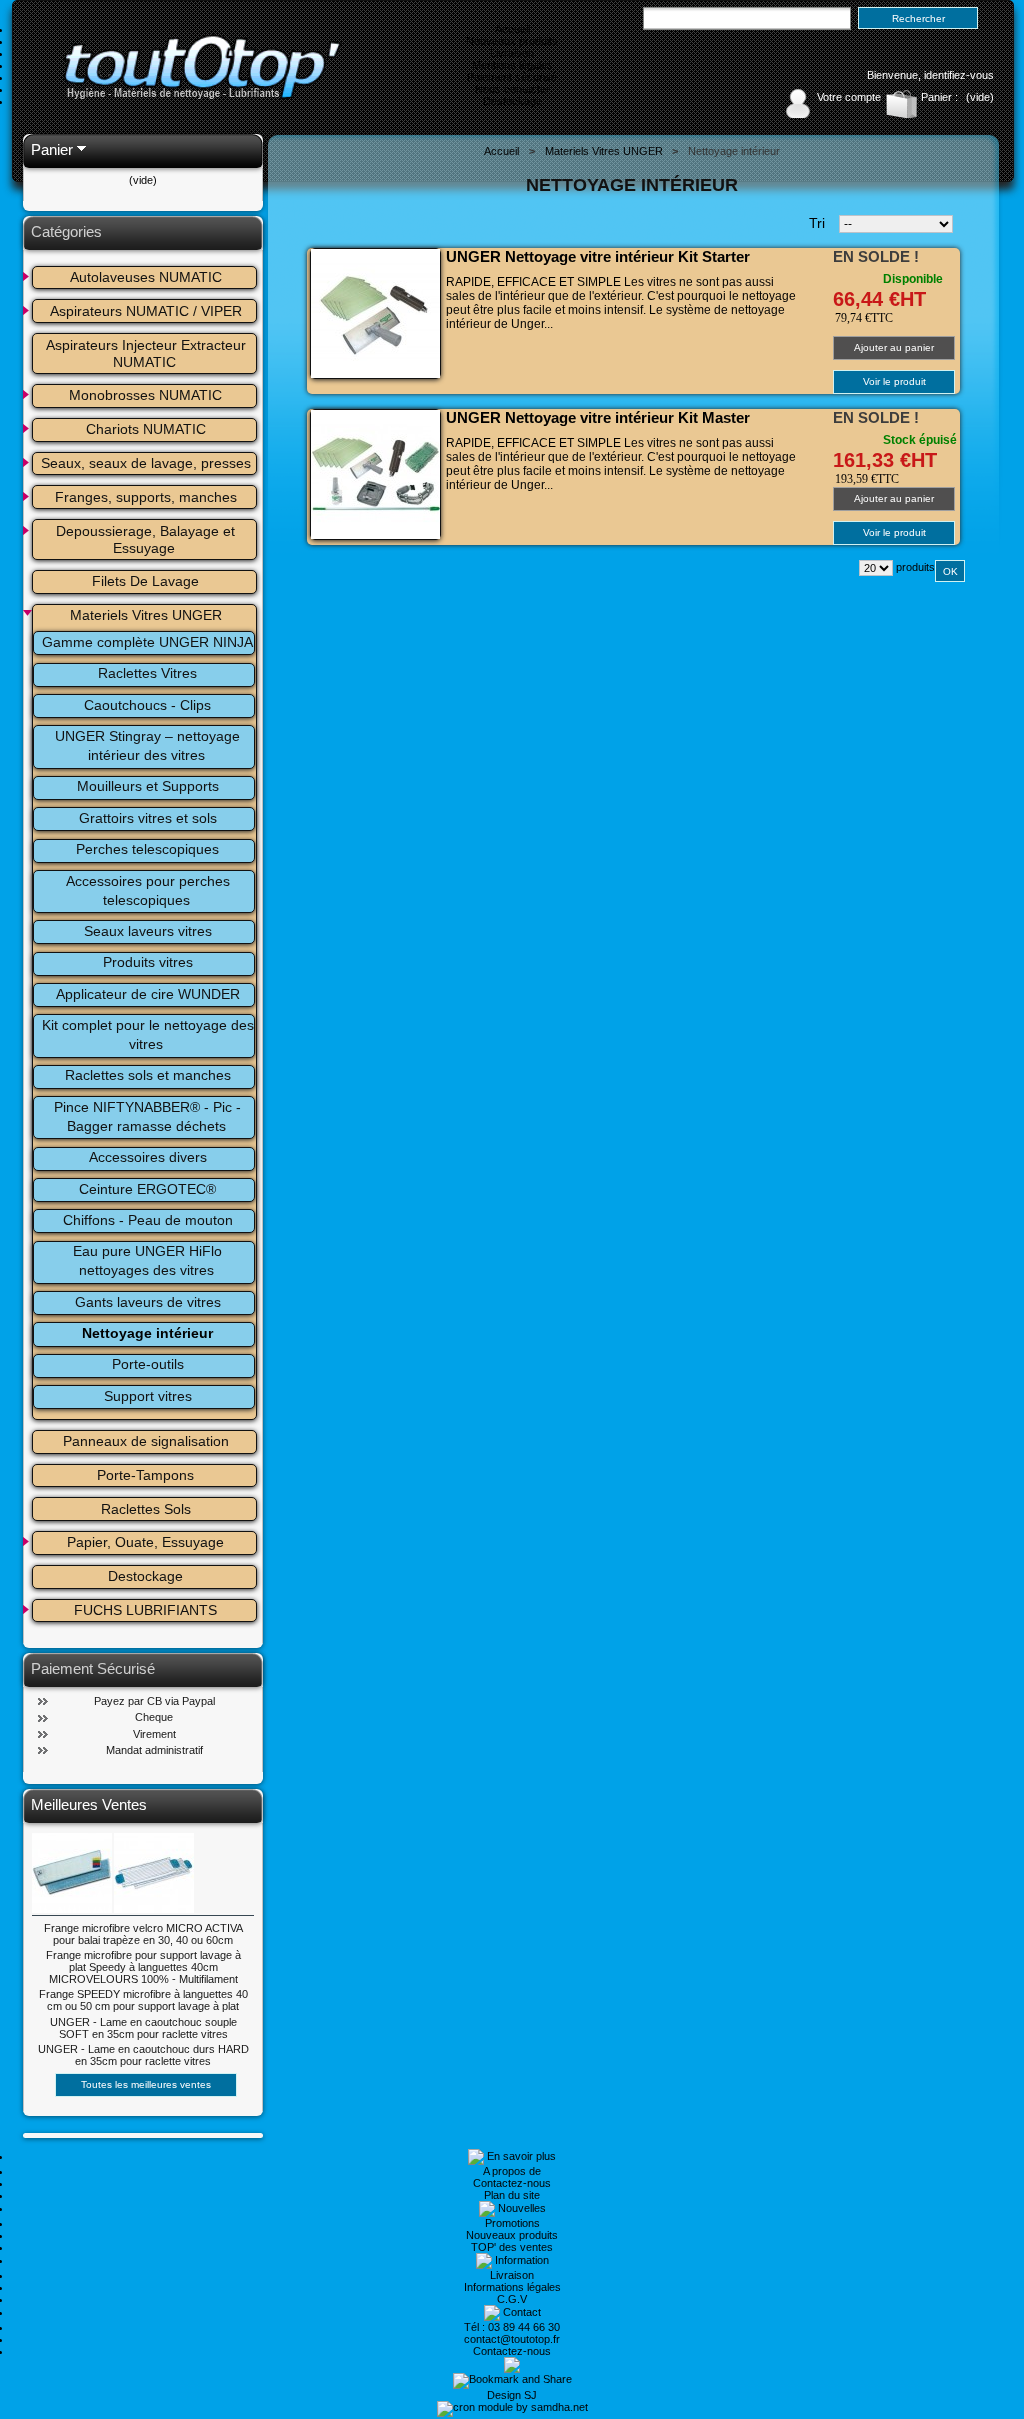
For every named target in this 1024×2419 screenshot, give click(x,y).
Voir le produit (894, 381)
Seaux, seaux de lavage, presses (146, 463)
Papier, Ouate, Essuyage (145, 1542)
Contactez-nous (512, 2183)
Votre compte (849, 97)
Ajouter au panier (894, 347)
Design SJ (512, 2395)
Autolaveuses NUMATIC (146, 277)
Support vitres (148, 1396)
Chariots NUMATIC (146, 429)
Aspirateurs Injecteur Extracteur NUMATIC (148, 353)
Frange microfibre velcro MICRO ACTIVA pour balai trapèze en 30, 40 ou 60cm (143, 1934)
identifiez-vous (959, 75)
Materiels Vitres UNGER (146, 615)
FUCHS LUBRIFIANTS (145, 1610)
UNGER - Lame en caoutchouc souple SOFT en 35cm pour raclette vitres (143, 2028)
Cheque (154, 1717)
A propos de (512, 2171)
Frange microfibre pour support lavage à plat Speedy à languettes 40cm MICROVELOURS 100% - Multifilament (143, 1967)
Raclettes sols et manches (148, 1075)
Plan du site (512, 2195)
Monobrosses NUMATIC (145, 395)
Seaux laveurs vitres (148, 931)
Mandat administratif (154, 1750)
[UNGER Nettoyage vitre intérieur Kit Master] (375, 474)
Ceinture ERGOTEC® (147, 1189)
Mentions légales (512, 65)
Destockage (512, 101)
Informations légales (512, 2287)
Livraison (512, 53)
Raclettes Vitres (147, 673)
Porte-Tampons (145, 1475)
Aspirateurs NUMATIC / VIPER (146, 311)
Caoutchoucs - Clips (147, 705)
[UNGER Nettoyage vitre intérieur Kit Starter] (375, 313)
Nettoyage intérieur (147, 1333)
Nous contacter (512, 89)
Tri (817, 223)
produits (915, 567)
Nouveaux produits (512, 41)
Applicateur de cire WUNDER (148, 994)
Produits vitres (148, 962)
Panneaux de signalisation (146, 1441)
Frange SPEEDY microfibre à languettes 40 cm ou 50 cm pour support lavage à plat (143, 2000)
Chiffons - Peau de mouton (148, 1220)
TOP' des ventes (512, 2247)
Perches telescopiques (147, 849)
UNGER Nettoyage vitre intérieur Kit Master (598, 417)
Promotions (512, 2223)
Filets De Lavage (145, 581)
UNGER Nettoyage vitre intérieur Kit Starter (598, 256)
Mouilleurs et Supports (148, 786)
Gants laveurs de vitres (148, 1302)
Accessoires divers (148, 1157)
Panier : (939, 97)
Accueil (512, 29)
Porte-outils (148, 1364)
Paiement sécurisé (512, 77)
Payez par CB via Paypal (154, 1701)
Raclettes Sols (146, 1509)
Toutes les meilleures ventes (146, 2084)
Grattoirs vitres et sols (148, 818)
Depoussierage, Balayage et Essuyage (147, 539)
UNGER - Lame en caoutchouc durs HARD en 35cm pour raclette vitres (143, 2055)
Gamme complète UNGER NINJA (147, 642)
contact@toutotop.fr (512, 2339)
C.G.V (512, 2299)
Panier (52, 149)
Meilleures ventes (89, 1804)
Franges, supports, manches (146, 497)
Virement (154, 1734)
